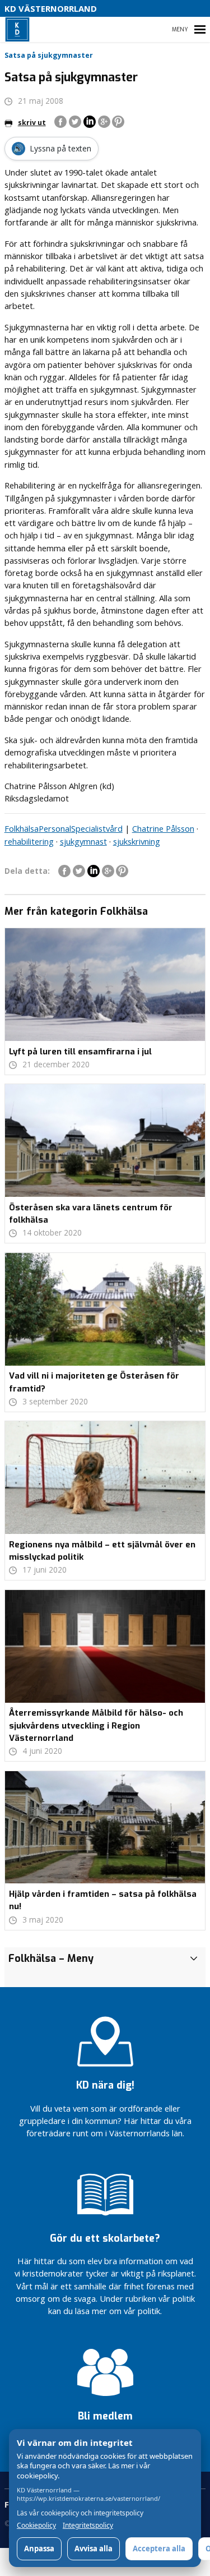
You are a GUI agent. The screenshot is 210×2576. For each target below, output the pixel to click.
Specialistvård (97, 828)
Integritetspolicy (88, 2526)
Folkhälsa (22, 828)
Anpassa (39, 2549)
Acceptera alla (159, 2549)
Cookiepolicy (36, 2526)
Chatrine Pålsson (163, 828)
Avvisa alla (94, 2549)
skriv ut (32, 123)
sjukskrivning (137, 841)
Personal (55, 828)
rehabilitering (29, 841)
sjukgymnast (83, 841)
